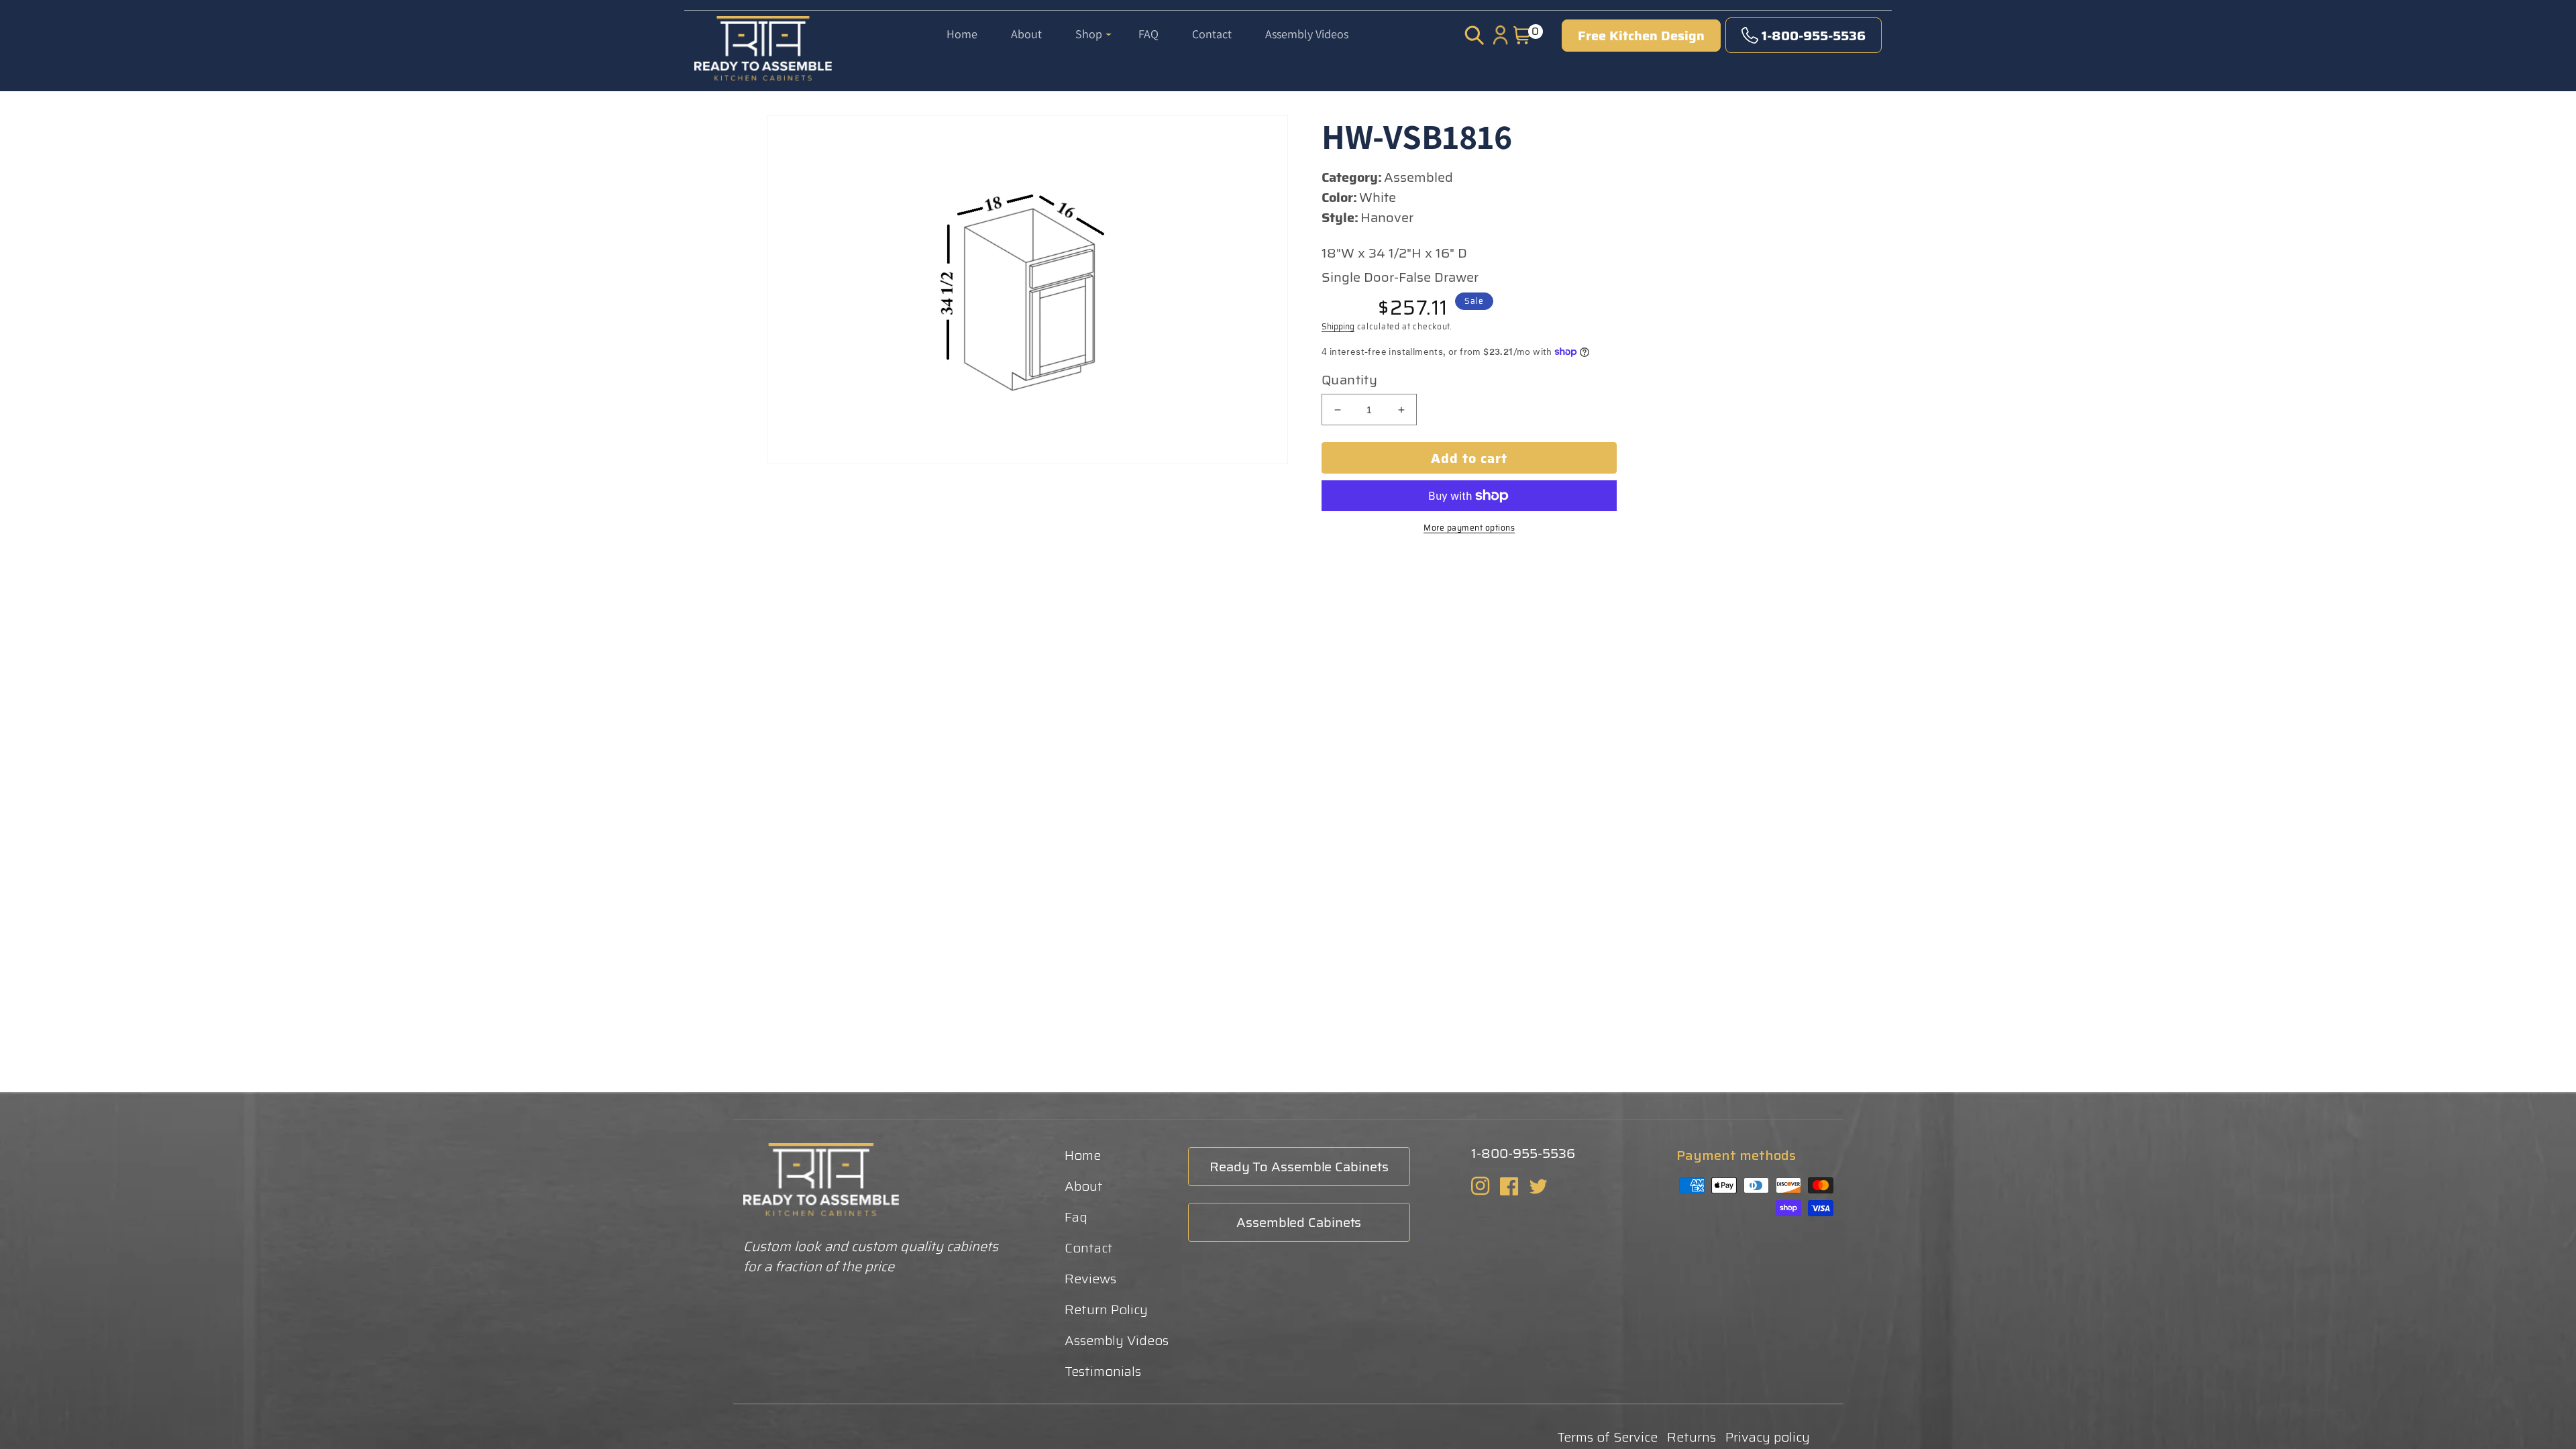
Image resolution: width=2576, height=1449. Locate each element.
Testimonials (1103, 1371)
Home (1083, 1155)
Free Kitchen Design (1641, 36)
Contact (1089, 1248)
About (1084, 1186)
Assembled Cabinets (1299, 1222)
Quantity (1349, 380)
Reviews (1090, 1279)
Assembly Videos (1117, 1340)
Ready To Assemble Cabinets (1299, 1167)
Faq (1076, 1217)
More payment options (1469, 528)
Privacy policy (1768, 1437)
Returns (1692, 1437)
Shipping (1338, 326)
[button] (1093, 25)
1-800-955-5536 (1814, 36)
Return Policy (1106, 1309)
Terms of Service (1607, 1437)
